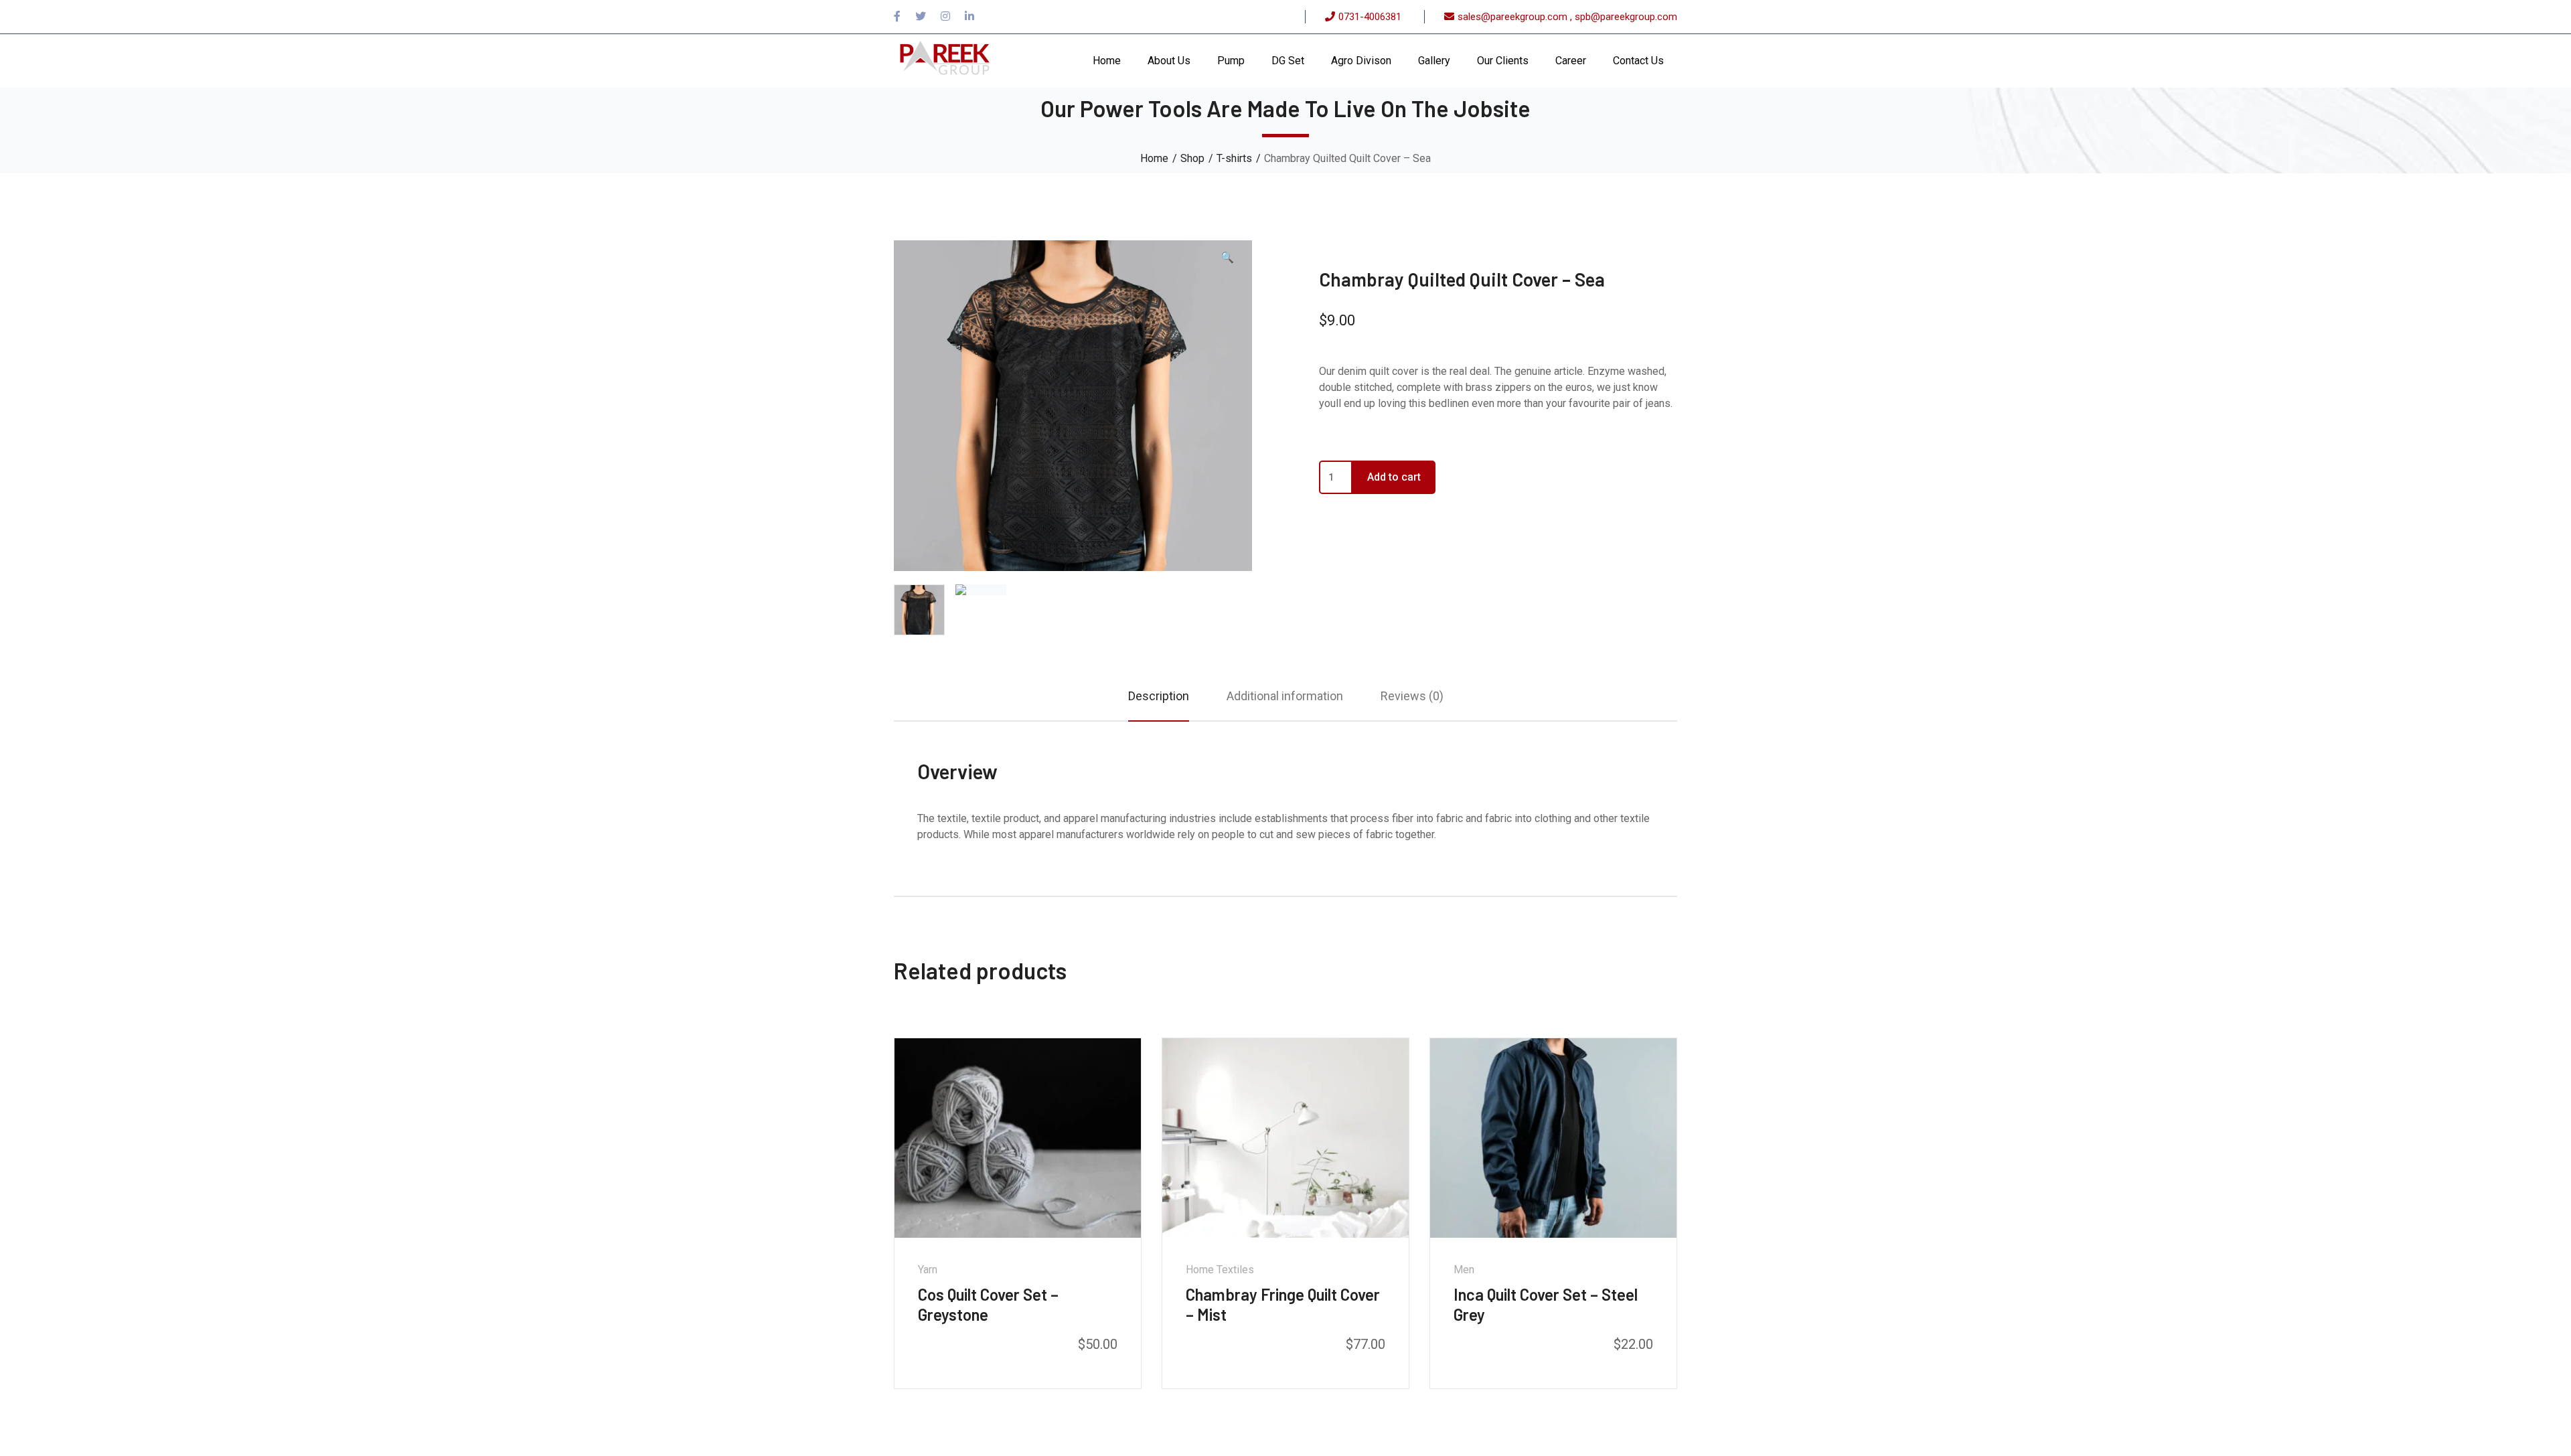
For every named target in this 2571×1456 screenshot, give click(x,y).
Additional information (1285, 696)
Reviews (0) (1412, 696)
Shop (1192, 158)
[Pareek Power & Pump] (944, 60)
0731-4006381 (1370, 17)
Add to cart (1394, 477)
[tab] (1159, 696)
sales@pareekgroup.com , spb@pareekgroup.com (1567, 17)
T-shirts (1234, 158)
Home (1154, 158)
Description (1159, 696)
